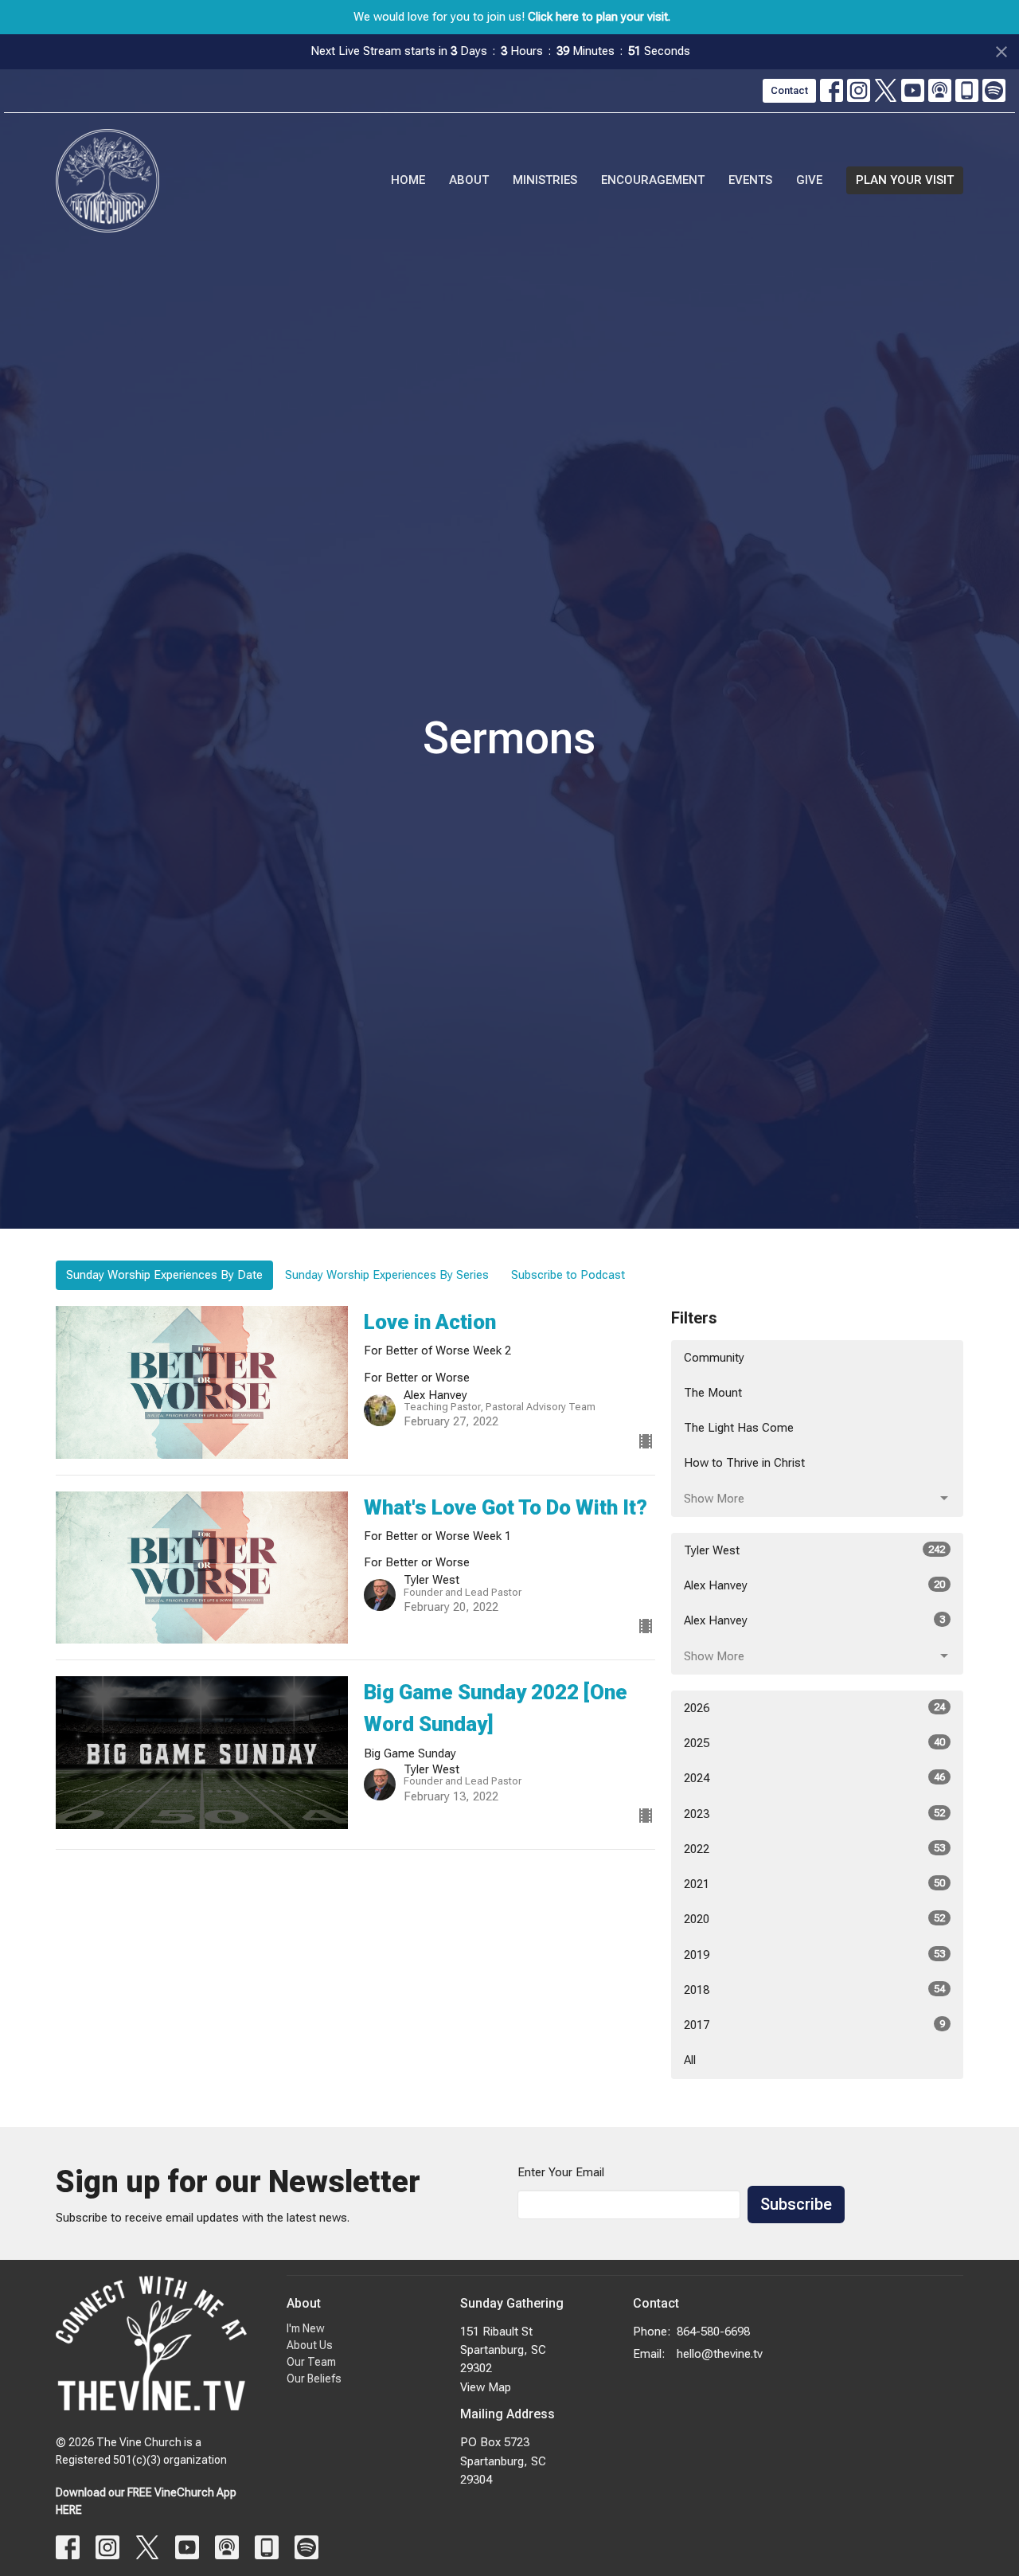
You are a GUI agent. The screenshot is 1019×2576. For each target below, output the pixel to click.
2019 (814, 1955)
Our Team (311, 2362)
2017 (814, 2025)
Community (714, 1358)
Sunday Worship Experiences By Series (387, 1275)
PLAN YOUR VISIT (905, 180)
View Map (486, 2387)
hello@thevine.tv (720, 2354)
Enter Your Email (561, 2172)
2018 (814, 1990)
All (690, 2060)
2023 (814, 1814)
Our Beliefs (314, 2379)
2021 (814, 1884)
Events (750, 180)
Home (408, 180)
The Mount (713, 1393)
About (469, 180)
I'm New (306, 2328)
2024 (814, 1778)
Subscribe (796, 2204)
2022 (814, 1849)
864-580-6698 (713, 2332)
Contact (789, 90)
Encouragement (653, 180)
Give (809, 180)
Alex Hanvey (814, 1585)
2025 (814, 1743)
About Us (310, 2345)
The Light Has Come (739, 1428)
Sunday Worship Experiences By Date (164, 1275)
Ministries (545, 180)
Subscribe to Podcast (568, 1275)
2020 (814, 1919)
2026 (814, 1708)
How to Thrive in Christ (744, 1463)
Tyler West (814, 1550)
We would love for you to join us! (512, 17)
